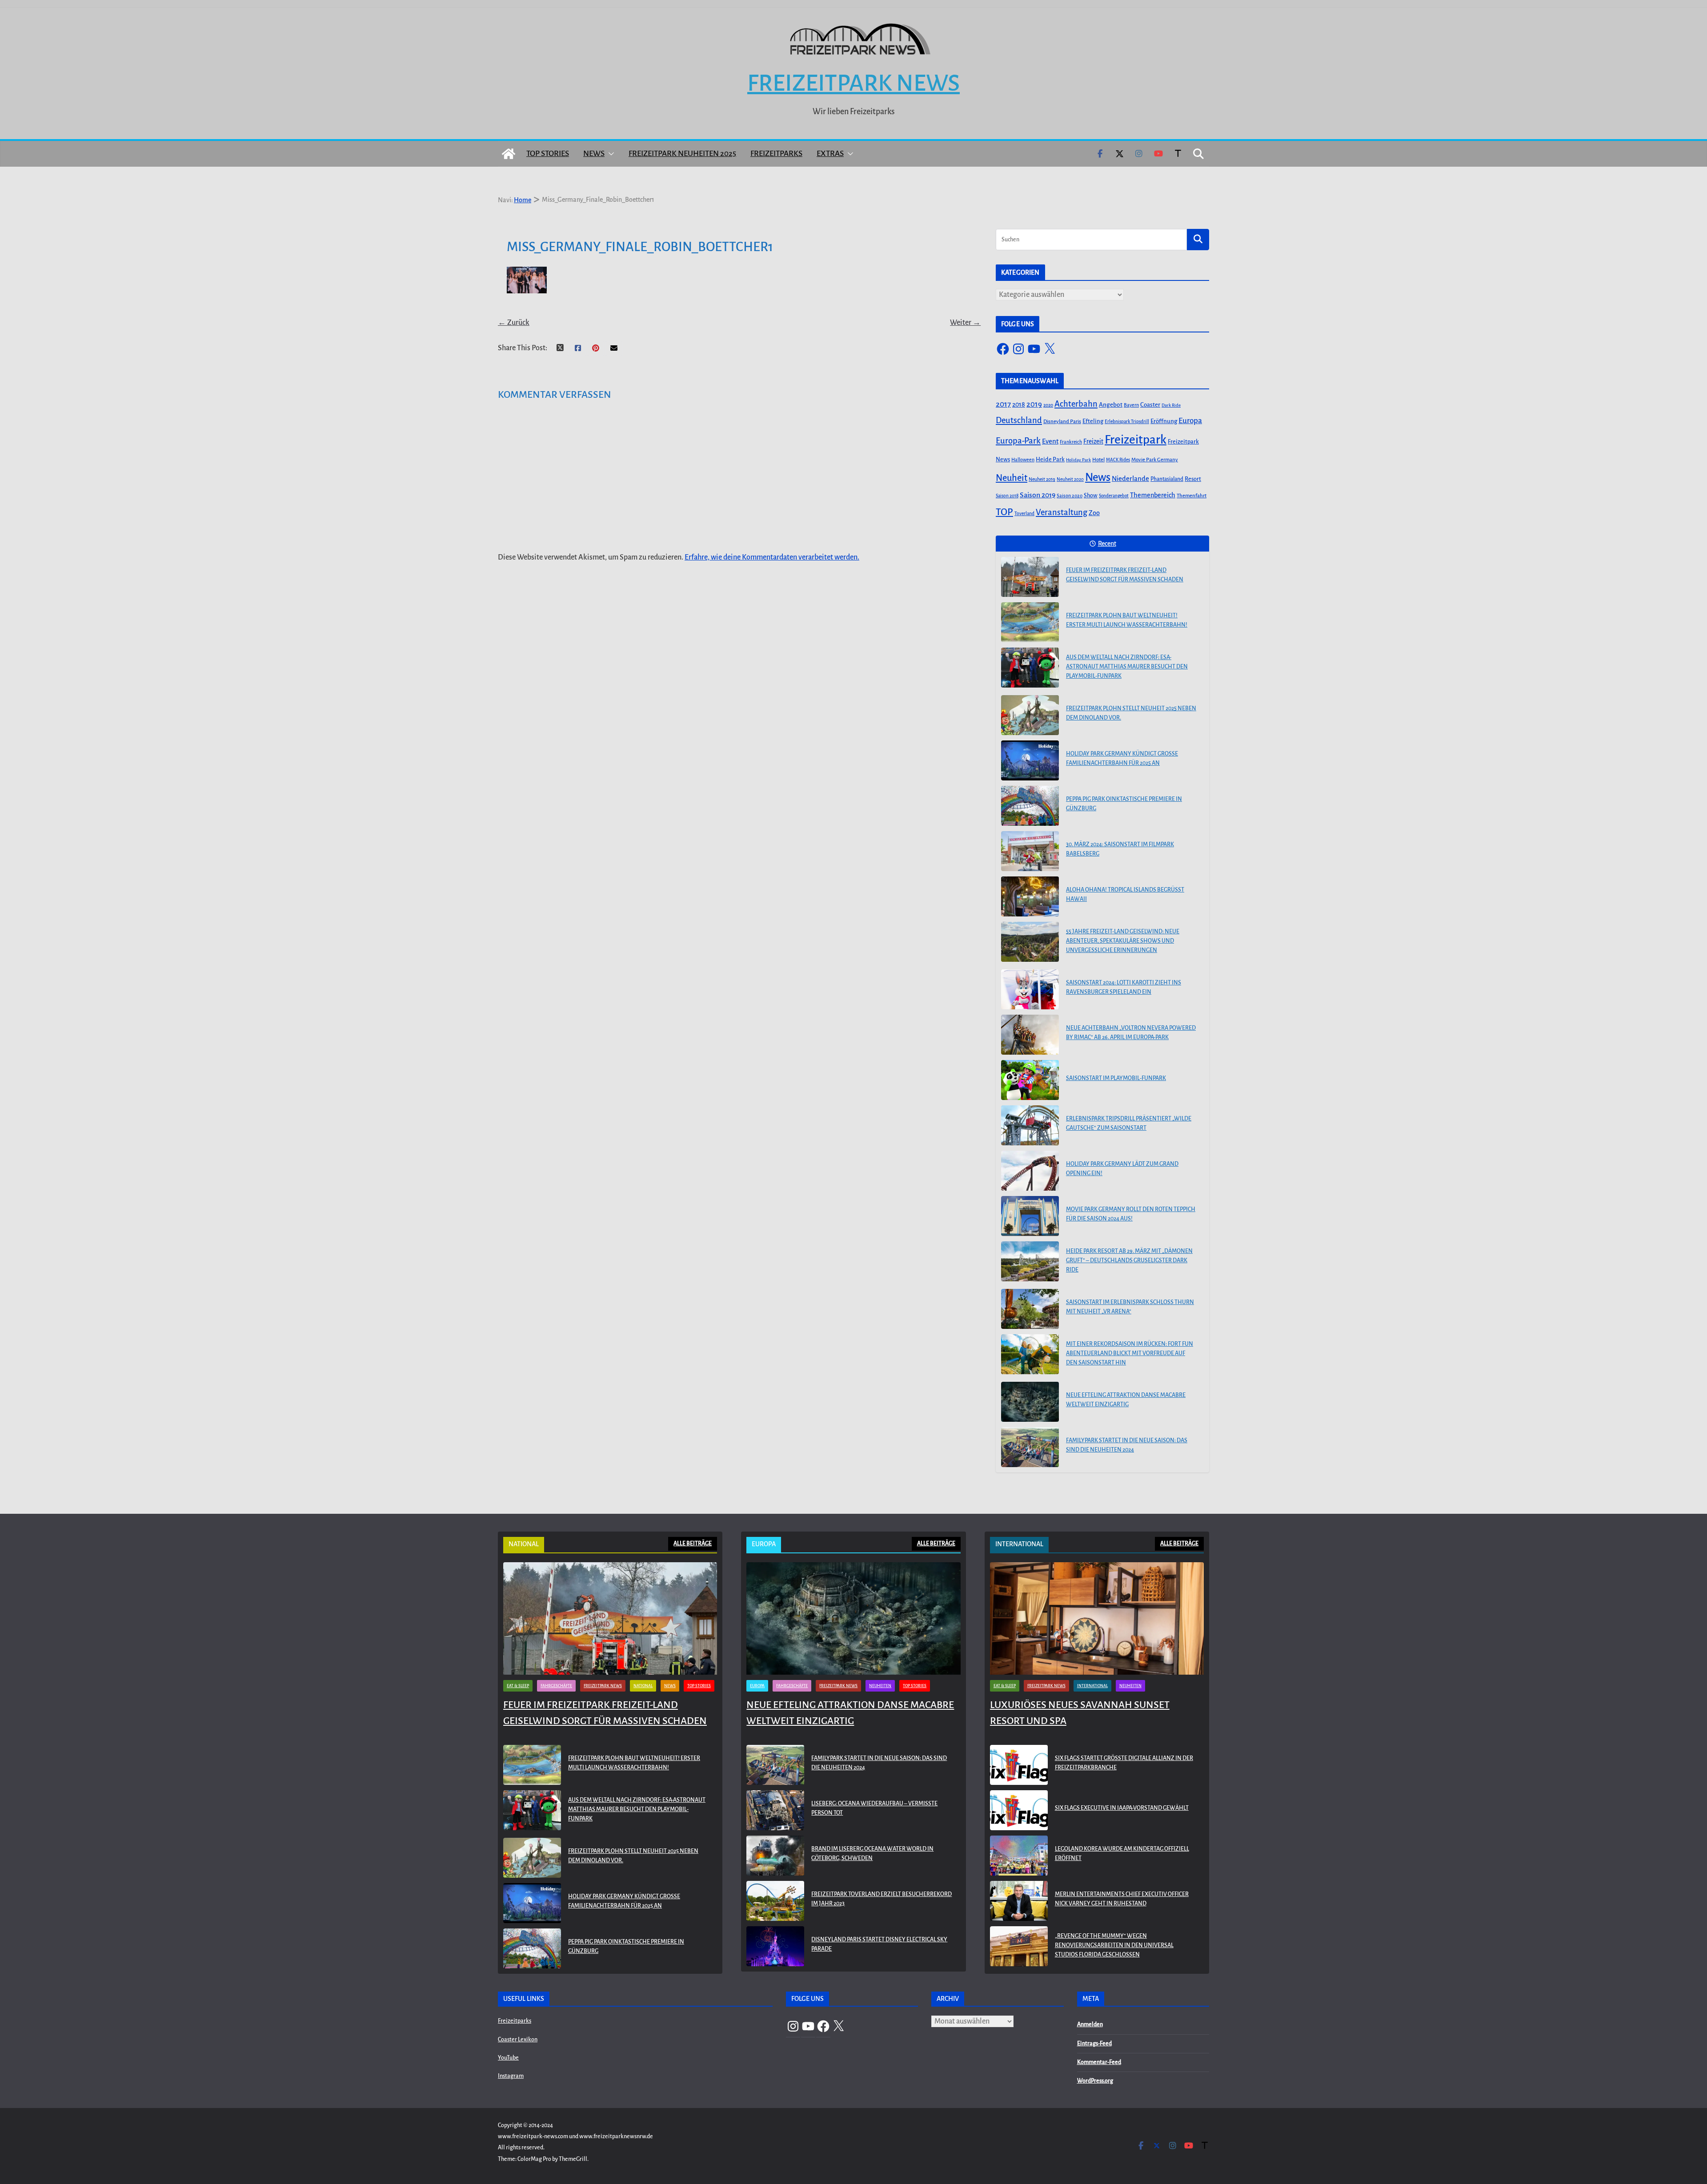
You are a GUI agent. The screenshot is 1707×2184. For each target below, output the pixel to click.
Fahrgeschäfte (556, 1686)
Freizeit (1093, 442)
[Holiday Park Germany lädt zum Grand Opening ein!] (1030, 1171)
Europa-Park (1018, 441)
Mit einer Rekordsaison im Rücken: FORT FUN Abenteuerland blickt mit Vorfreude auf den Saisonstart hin (1130, 1353)
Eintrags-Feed (1094, 2044)
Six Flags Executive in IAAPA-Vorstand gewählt (1122, 1808)
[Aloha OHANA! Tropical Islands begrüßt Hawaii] (1030, 896)
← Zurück (514, 323)
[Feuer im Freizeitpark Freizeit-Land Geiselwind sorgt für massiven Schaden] (1030, 577)
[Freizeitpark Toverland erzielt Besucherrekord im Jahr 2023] (775, 1901)
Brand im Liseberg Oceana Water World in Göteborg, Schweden (872, 1854)
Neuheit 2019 (1042, 479)
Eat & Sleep (518, 1686)
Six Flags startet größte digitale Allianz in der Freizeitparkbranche (1124, 1763)
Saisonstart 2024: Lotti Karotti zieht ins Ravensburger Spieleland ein (1124, 987)
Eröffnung (1164, 421)
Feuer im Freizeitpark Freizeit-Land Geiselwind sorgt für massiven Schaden (1125, 575)
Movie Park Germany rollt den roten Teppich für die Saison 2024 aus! (1131, 1214)
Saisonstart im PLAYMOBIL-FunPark (1116, 1078)
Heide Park (1050, 459)
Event (1050, 441)
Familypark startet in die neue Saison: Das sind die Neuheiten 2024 (1127, 1445)
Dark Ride (1171, 405)
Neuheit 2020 (1070, 479)
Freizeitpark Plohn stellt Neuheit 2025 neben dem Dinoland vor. (1131, 713)
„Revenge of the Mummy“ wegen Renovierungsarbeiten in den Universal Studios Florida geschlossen (1114, 1945)
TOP (1004, 512)
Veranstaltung (1062, 512)
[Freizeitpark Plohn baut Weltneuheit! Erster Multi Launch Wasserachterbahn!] (1030, 622)
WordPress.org (1095, 2081)
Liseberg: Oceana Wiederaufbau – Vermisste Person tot (874, 1808)
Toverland (1024, 514)
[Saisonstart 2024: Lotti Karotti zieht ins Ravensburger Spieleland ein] (1030, 989)
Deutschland (1019, 420)
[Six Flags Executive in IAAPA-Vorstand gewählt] (1019, 1810)
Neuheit (1012, 478)
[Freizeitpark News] (509, 154)
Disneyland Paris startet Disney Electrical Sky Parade (879, 1944)
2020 (1048, 405)
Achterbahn (1076, 404)
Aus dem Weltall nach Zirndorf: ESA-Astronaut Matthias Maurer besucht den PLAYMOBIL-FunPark (1127, 667)
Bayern (1131, 405)
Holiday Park (1078, 460)
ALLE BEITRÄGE (693, 1544)
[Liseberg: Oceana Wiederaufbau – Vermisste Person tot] (775, 1810)
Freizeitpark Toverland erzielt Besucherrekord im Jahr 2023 (882, 1899)
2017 (1003, 404)
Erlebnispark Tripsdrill (1127, 422)
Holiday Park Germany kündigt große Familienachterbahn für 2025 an (1122, 758)
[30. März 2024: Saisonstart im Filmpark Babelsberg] (1030, 851)
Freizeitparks (776, 154)
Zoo (1094, 513)
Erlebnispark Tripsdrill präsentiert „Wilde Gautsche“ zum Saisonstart (1129, 1123)
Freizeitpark (1136, 440)
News (594, 154)
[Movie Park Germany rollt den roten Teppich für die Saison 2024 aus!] (1030, 1216)
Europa (1190, 421)
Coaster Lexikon (518, 2040)
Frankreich (1071, 442)
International (1092, 1686)
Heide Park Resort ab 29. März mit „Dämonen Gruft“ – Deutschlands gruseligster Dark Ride (1129, 1260)
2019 (1034, 404)
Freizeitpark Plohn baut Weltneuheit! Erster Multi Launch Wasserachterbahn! (1127, 620)
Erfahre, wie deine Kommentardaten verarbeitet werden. (772, 557)
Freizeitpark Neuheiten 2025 (682, 154)
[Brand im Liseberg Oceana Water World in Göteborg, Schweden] (775, 1856)
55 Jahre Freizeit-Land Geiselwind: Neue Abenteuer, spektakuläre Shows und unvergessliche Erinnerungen (1123, 941)
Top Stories (548, 154)
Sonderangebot (1114, 496)
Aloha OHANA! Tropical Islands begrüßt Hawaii (1125, 894)
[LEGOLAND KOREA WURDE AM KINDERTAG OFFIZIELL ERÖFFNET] (1019, 1856)
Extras (830, 154)
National (643, 1686)
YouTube (508, 2058)
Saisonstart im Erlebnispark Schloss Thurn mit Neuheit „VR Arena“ (1130, 1307)
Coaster (1150, 405)
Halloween (1023, 460)
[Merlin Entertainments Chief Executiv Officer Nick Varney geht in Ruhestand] (1019, 1901)
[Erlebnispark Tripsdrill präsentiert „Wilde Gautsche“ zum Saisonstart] (1030, 1125)
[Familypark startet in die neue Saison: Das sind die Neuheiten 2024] (1030, 1447)
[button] (609, 154)
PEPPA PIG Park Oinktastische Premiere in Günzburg (1124, 804)
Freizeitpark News (853, 83)
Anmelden (1090, 2024)
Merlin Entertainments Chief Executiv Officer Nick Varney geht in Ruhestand (1122, 1899)
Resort (1193, 479)
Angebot (1111, 405)
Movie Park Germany (1155, 460)
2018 (1019, 404)
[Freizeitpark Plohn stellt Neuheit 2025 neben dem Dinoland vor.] (1030, 715)
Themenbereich (1153, 495)
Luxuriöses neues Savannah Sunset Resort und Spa (1080, 1713)
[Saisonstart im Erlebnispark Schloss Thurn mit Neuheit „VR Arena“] (1030, 1309)
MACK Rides (1118, 460)
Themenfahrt (1192, 496)
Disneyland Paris (1062, 422)
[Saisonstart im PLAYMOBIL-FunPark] (1030, 1080)
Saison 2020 (1070, 496)
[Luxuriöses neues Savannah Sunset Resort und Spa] (1097, 1618)
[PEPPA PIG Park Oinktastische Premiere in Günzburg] (1030, 806)
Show (1091, 496)
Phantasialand (1167, 479)
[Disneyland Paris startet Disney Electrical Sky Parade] (775, 1946)
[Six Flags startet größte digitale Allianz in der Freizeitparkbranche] (1019, 1765)
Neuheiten (880, 1686)
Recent (1107, 544)
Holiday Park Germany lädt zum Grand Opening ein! (1122, 1169)
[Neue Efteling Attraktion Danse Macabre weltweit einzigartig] (1030, 1402)
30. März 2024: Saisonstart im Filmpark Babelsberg (1120, 849)
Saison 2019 (1038, 495)
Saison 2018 (1007, 496)
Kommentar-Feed (1099, 2062)
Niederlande (1130, 479)
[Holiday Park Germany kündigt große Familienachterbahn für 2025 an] (1030, 760)
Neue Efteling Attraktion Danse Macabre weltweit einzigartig (1126, 1400)
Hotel (1098, 460)
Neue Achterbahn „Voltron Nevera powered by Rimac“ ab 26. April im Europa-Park (1131, 1033)
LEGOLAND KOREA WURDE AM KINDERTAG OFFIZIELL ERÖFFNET (1122, 1854)
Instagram (511, 2076)
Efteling (1093, 421)
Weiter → (965, 323)
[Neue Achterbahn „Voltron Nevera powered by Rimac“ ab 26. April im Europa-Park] (1030, 1035)
